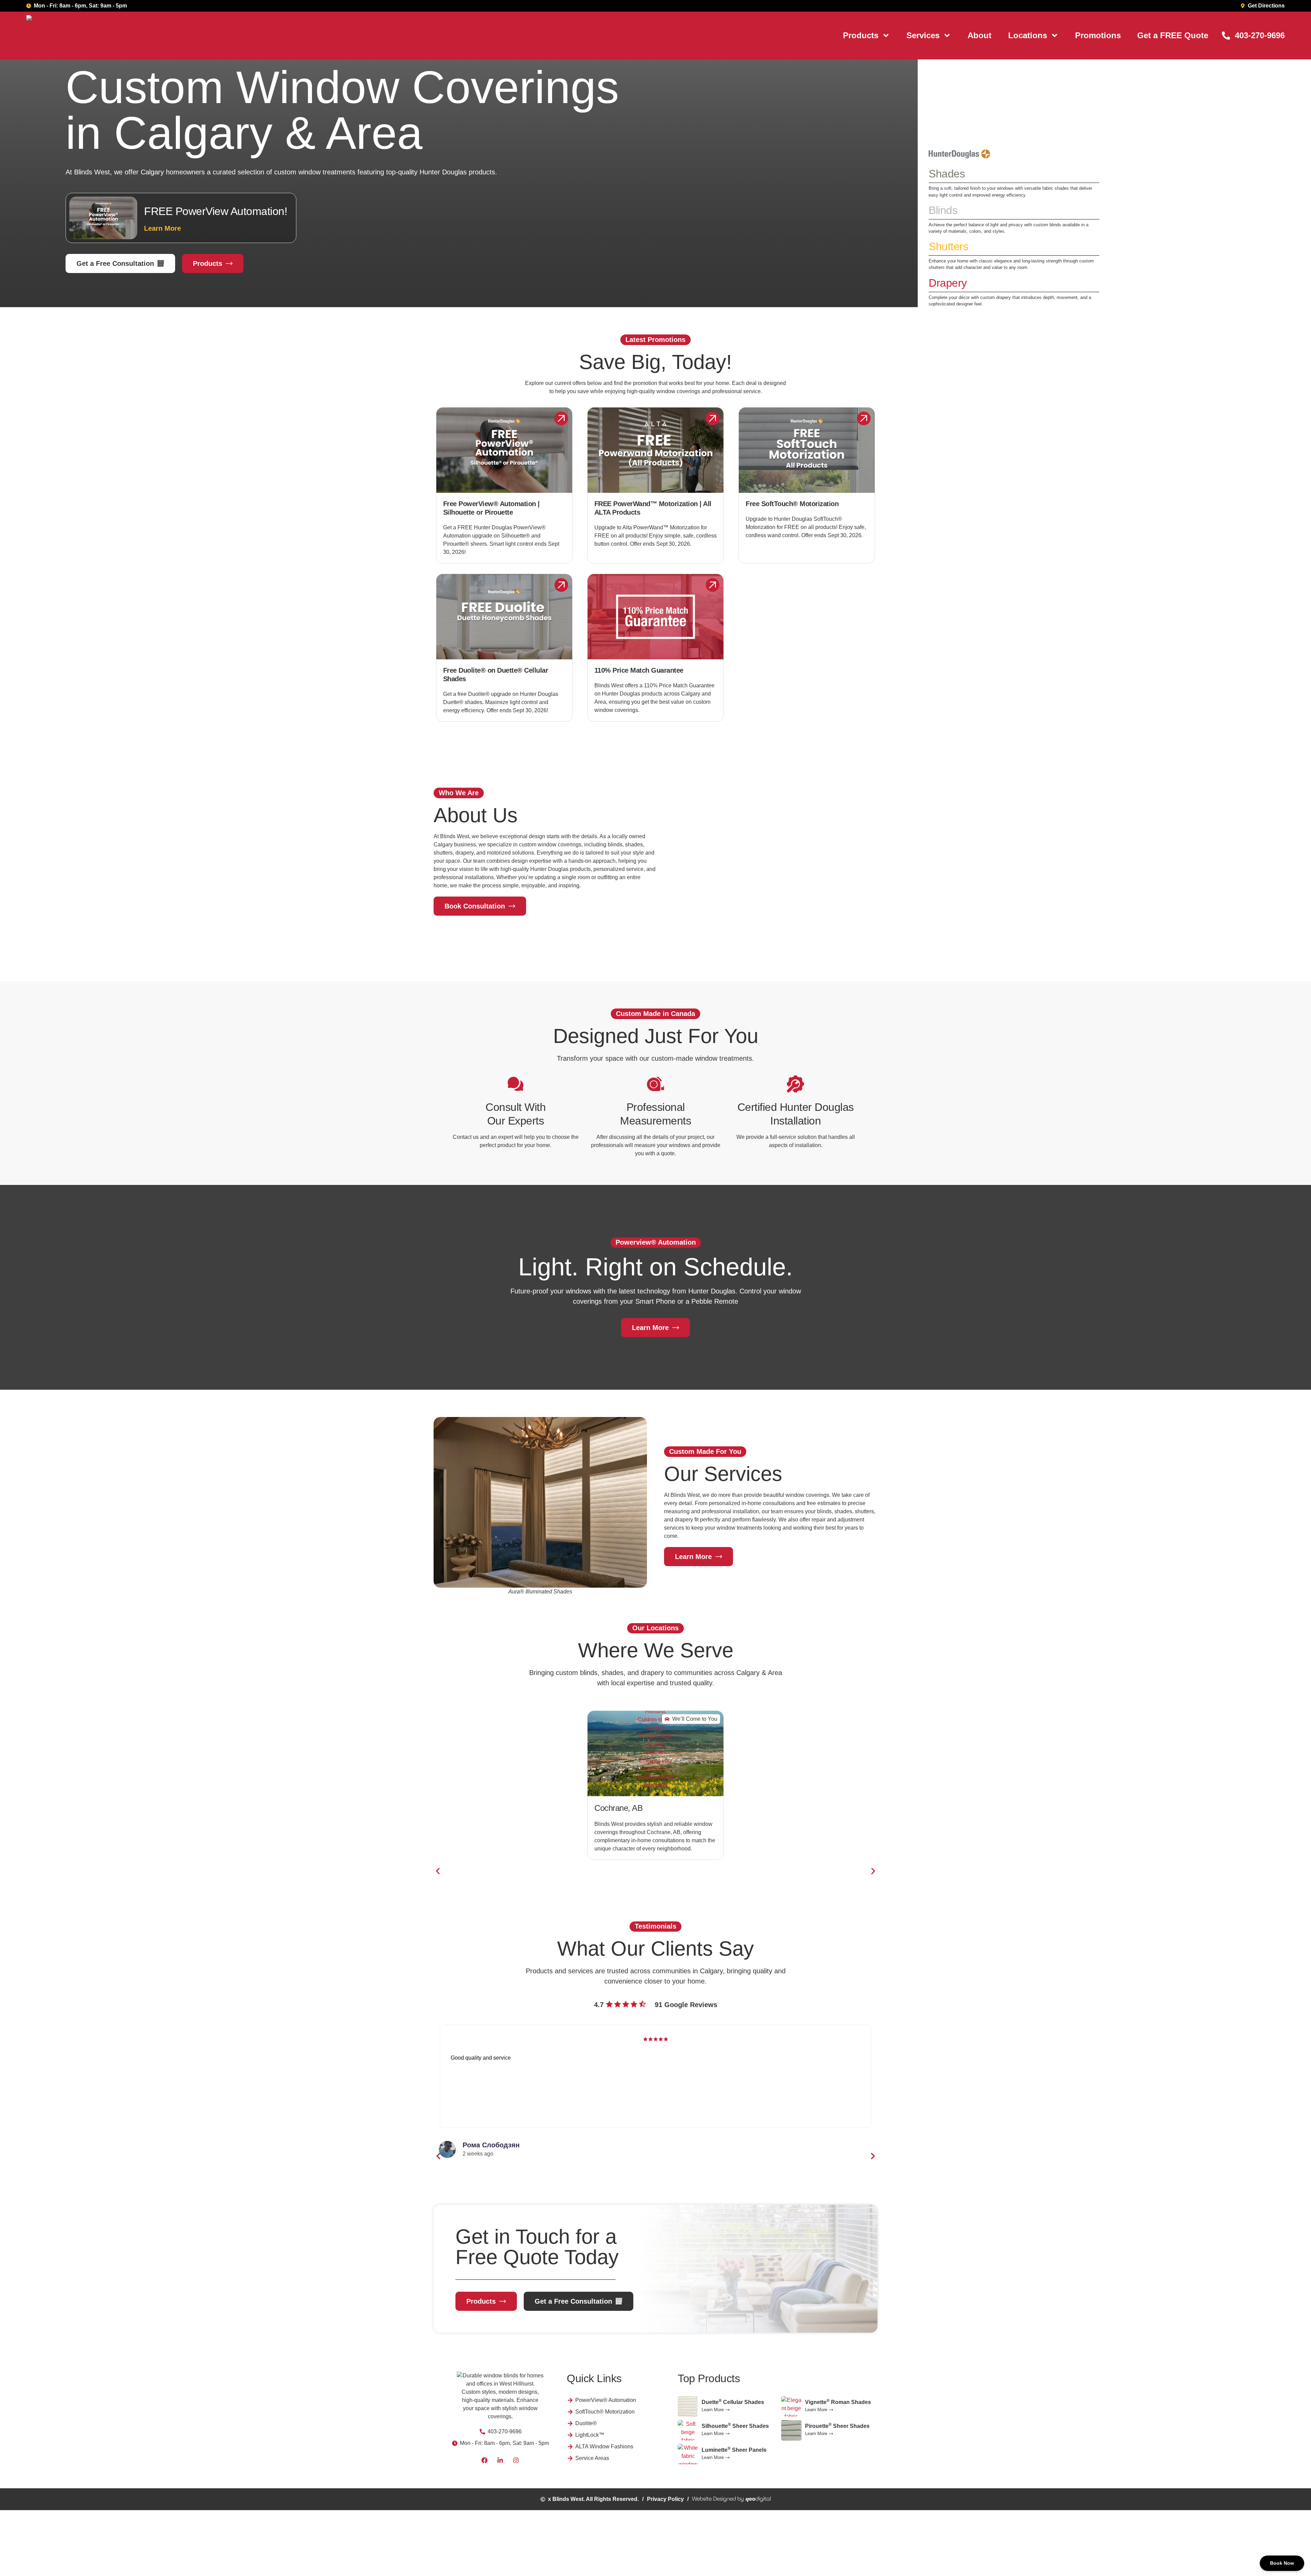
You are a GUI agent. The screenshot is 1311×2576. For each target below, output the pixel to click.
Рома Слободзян (491, 2145)
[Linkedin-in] (500, 2460)
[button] (438, 1871)
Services (923, 35)
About (979, 35)
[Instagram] (516, 2460)
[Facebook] (484, 2460)
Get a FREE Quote (1173, 35)
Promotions (1098, 35)
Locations (1028, 35)
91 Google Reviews (686, 2005)
